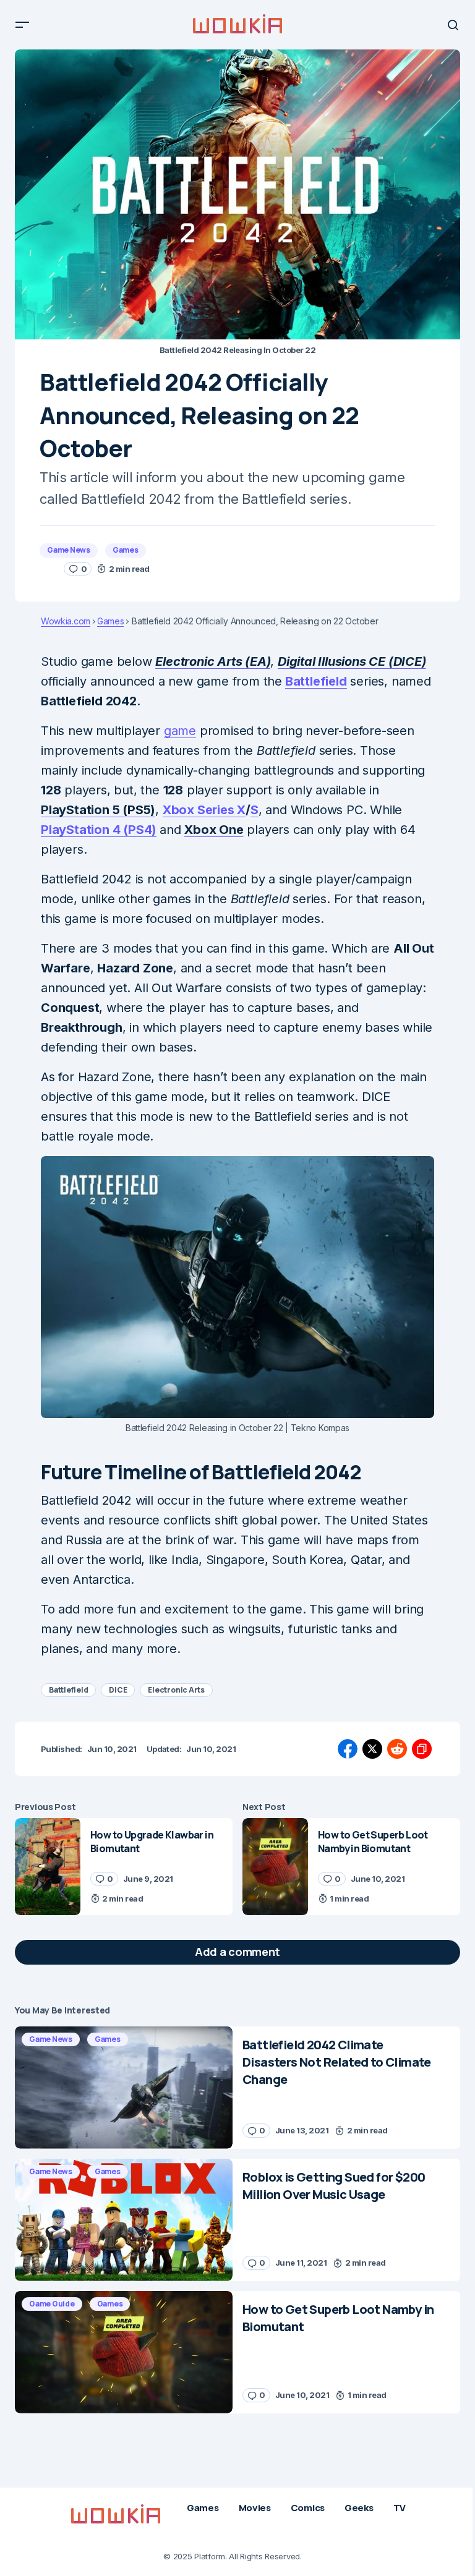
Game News (69, 550)
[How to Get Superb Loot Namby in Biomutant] (275, 1867)
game (180, 731)
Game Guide (52, 2304)
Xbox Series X (204, 810)
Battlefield (316, 681)
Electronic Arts (176, 1690)
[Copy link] (422, 1749)
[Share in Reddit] (397, 1749)
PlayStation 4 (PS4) (99, 830)
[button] (22, 25)
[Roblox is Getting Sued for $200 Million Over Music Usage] (124, 2220)
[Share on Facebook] (348, 1749)
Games (126, 550)
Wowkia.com (66, 621)
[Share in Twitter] (372, 1749)
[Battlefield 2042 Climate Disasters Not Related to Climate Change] (124, 2088)
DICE (118, 1690)
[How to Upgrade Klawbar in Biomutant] (48, 1867)
